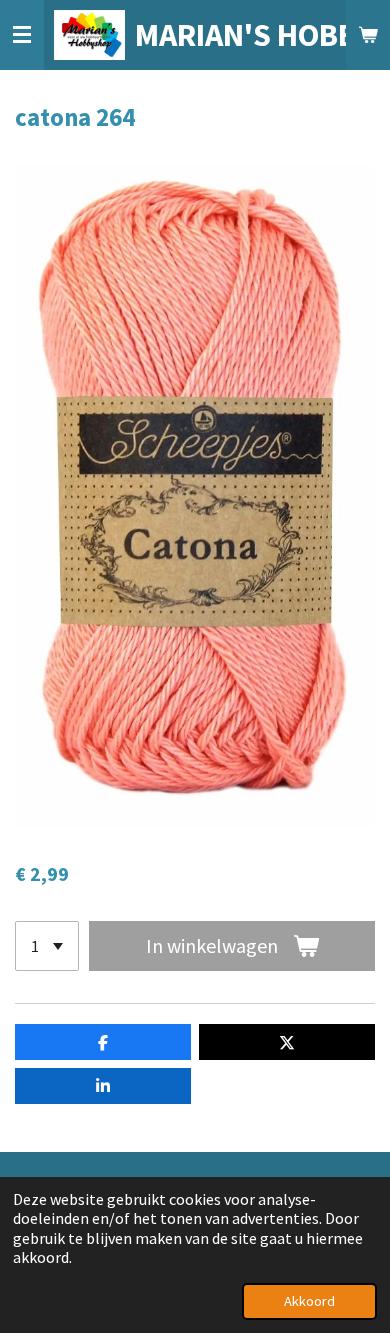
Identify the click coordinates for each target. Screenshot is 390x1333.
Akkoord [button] (309, 1301)
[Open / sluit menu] (22, 35)
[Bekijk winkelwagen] (368, 35)
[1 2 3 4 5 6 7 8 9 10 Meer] (47, 946)
